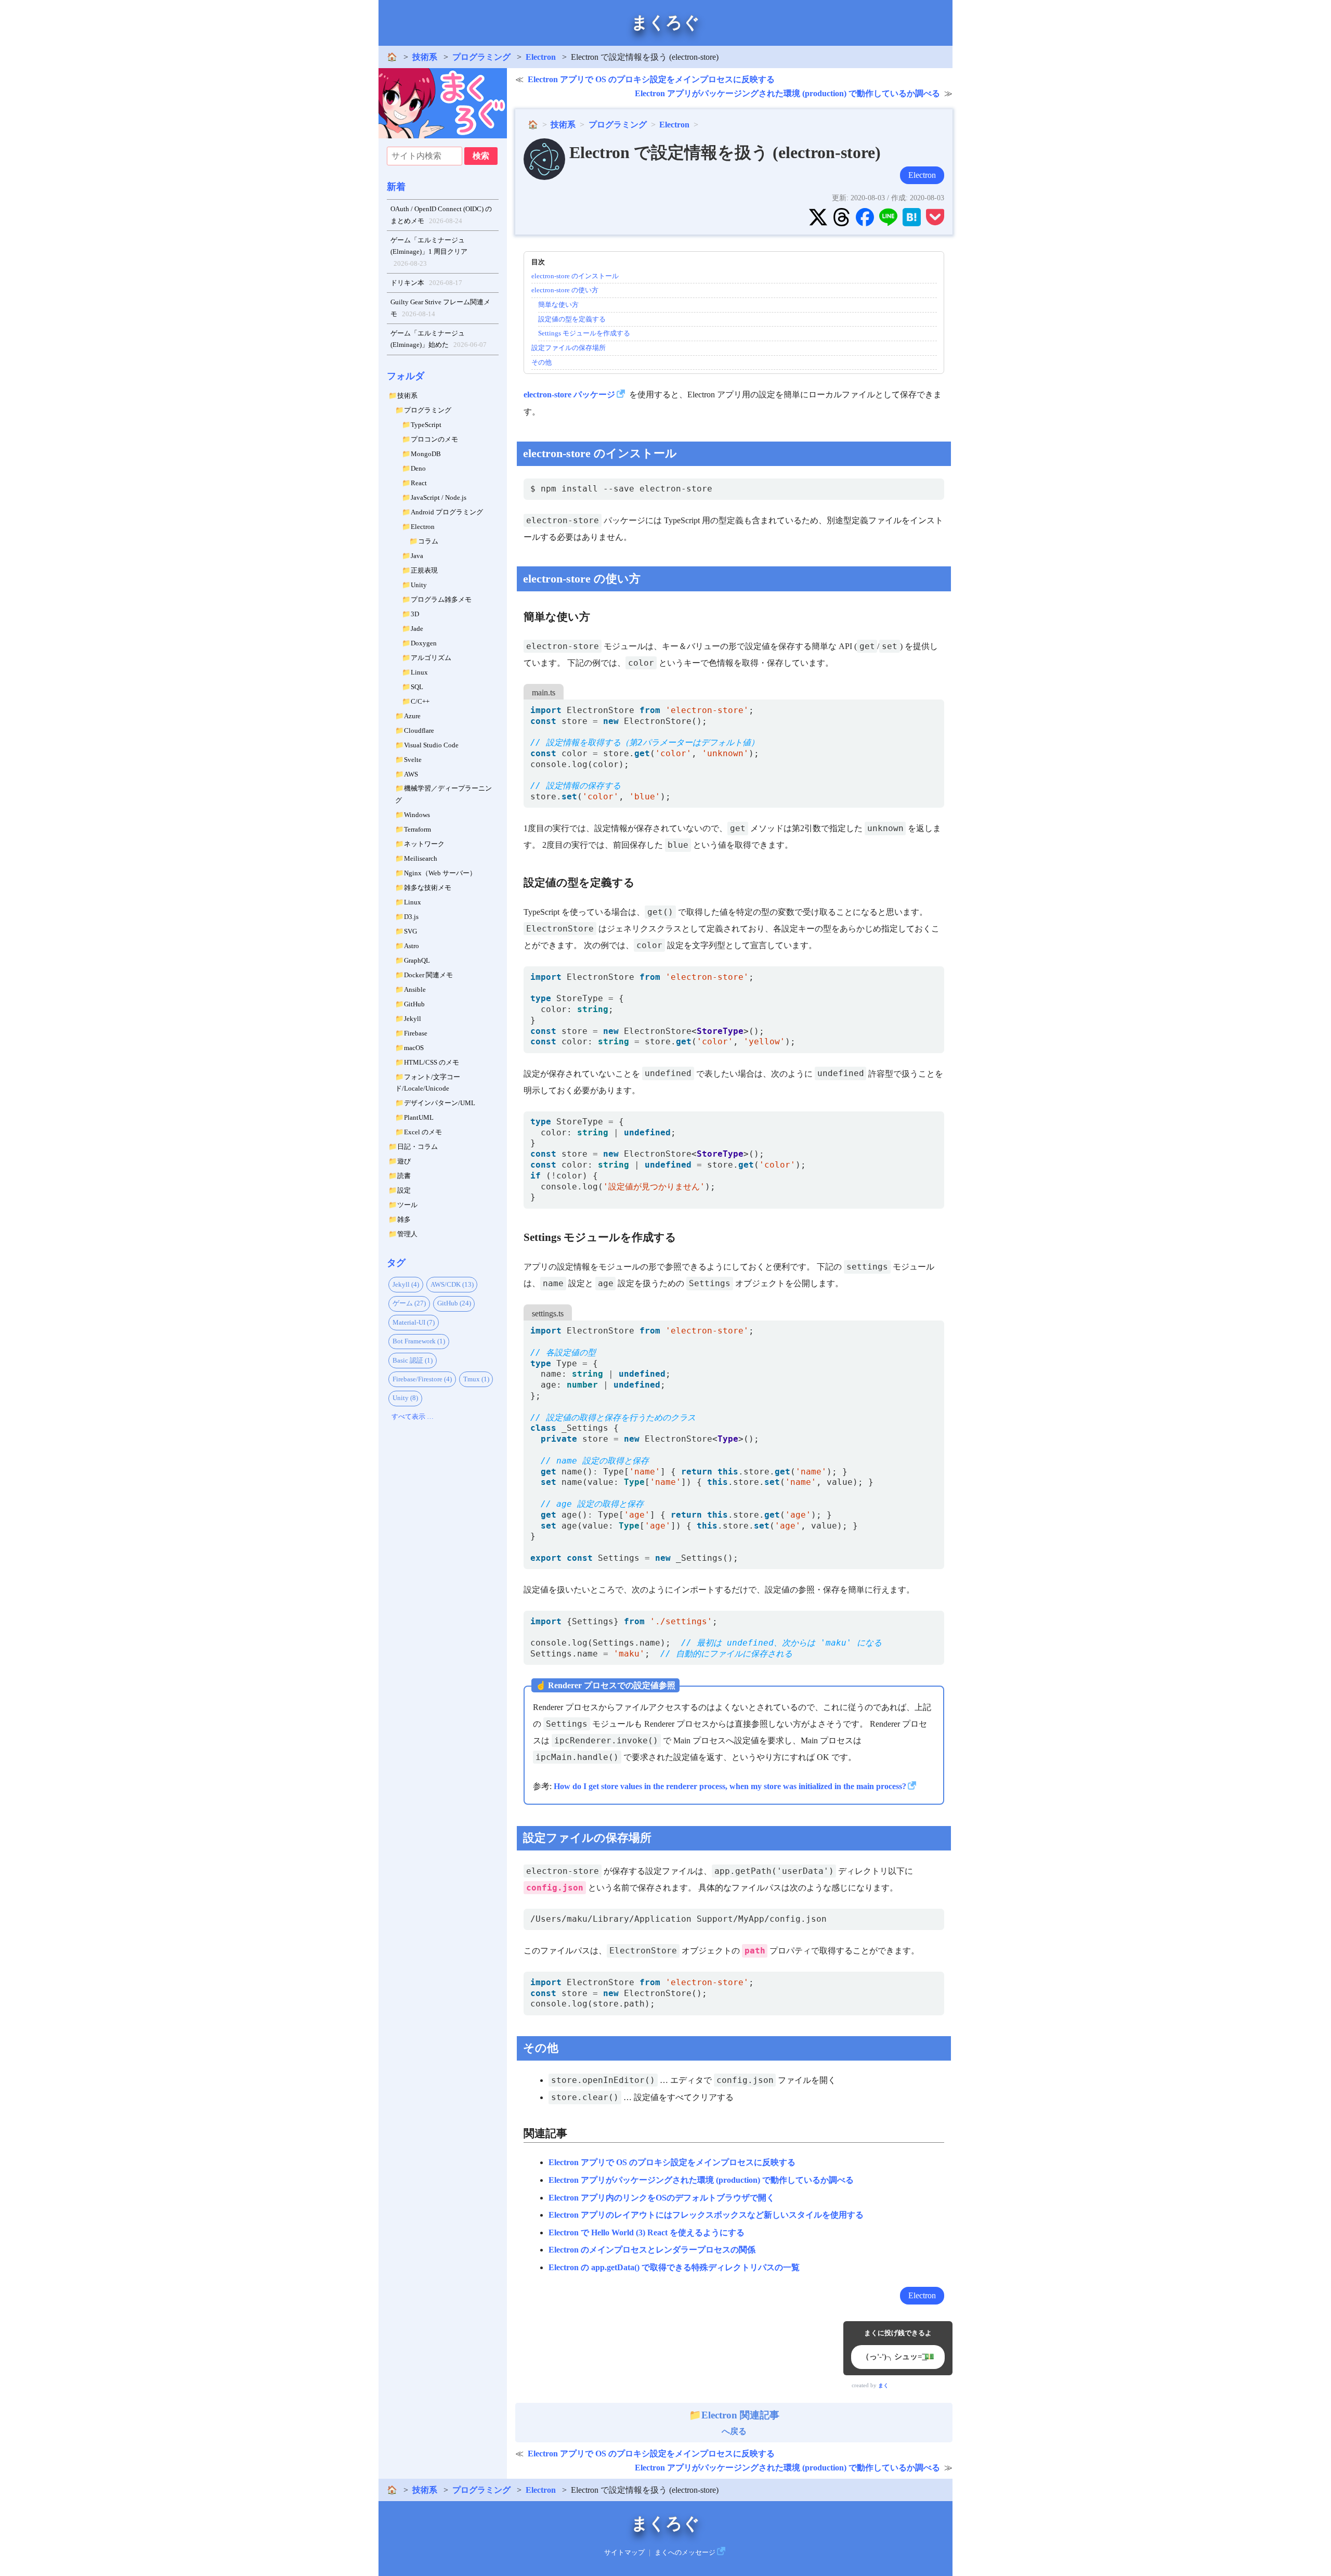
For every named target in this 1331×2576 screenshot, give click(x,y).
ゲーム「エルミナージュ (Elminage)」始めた (439, 339)
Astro (412, 946)
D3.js (411, 917)
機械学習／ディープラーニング (443, 794)
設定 (404, 1190)
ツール (407, 1205)
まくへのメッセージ (685, 2553)
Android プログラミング (447, 512)
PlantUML (419, 1117)
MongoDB (426, 454)
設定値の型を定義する (572, 319)
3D (415, 614)
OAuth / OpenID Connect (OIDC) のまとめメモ (441, 215)
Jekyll (413, 1019)
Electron (541, 57)
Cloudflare (419, 730)
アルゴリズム (431, 658)
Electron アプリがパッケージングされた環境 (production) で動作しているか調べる (787, 93)
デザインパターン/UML (440, 1103)
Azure (412, 716)
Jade (417, 629)
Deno (418, 468)
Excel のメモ (423, 1132)
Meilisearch (421, 858)
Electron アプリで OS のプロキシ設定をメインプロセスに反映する (651, 79)
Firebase (416, 1033)
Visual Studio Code (431, 745)
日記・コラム (417, 1147)
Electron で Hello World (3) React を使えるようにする (647, 2232)
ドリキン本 (427, 283)
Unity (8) (405, 1398)
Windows (417, 815)
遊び (404, 1161)
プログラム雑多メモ (441, 599)
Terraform (417, 829)
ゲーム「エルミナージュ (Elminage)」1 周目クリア (429, 252)
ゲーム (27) (409, 1303)
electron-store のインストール (575, 276)
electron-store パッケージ (569, 394)
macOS (414, 1048)
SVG (410, 931)
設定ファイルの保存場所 (569, 348)
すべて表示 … (413, 1416)
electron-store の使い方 (565, 290)
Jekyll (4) (406, 1284)
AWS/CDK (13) (452, 1284)
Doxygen (424, 643)
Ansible (415, 989)
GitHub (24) (454, 1303)
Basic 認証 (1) (413, 1360)
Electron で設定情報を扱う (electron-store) (725, 152)
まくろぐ (665, 22)
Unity (419, 585)
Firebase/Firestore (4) (422, 1379)
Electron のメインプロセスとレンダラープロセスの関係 (652, 2250)
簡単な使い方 (558, 305)
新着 (396, 187)
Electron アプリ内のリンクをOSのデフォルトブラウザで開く (662, 2198)
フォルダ (406, 376)
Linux (419, 672)
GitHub (414, 1004)
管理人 (407, 1234)
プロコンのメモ (434, 439)
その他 (541, 362)
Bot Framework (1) (419, 1341)
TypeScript (426, 425)
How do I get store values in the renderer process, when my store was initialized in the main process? (730, 1786)
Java (417, 556)
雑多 (404, 1219)
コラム (428, 541)
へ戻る (740, 2423)
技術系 (425, 57)
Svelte (413, 760)
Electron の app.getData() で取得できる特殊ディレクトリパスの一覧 (674, 2267)
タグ (396, 1263)
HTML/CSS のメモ (432, 1062)
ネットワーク (424, 844)
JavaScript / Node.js (439, 497)
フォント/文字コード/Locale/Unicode (428, 1083)
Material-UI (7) (414, 1322)
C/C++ (420, 701)
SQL (417, 687)
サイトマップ (624, 2553)
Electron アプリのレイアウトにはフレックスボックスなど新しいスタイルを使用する (706, 2215)
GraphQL (417, 960)
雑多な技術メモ (428, 888)
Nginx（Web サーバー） (440, 873)
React (419, 483)
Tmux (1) (476, 1379)
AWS (411, 774)
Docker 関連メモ (428, 975)
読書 (404, 1176)
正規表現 (424, 570)
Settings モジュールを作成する (584, 333)
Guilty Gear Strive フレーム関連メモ (440, 308)
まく (883, 2385)
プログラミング (481, 57)
